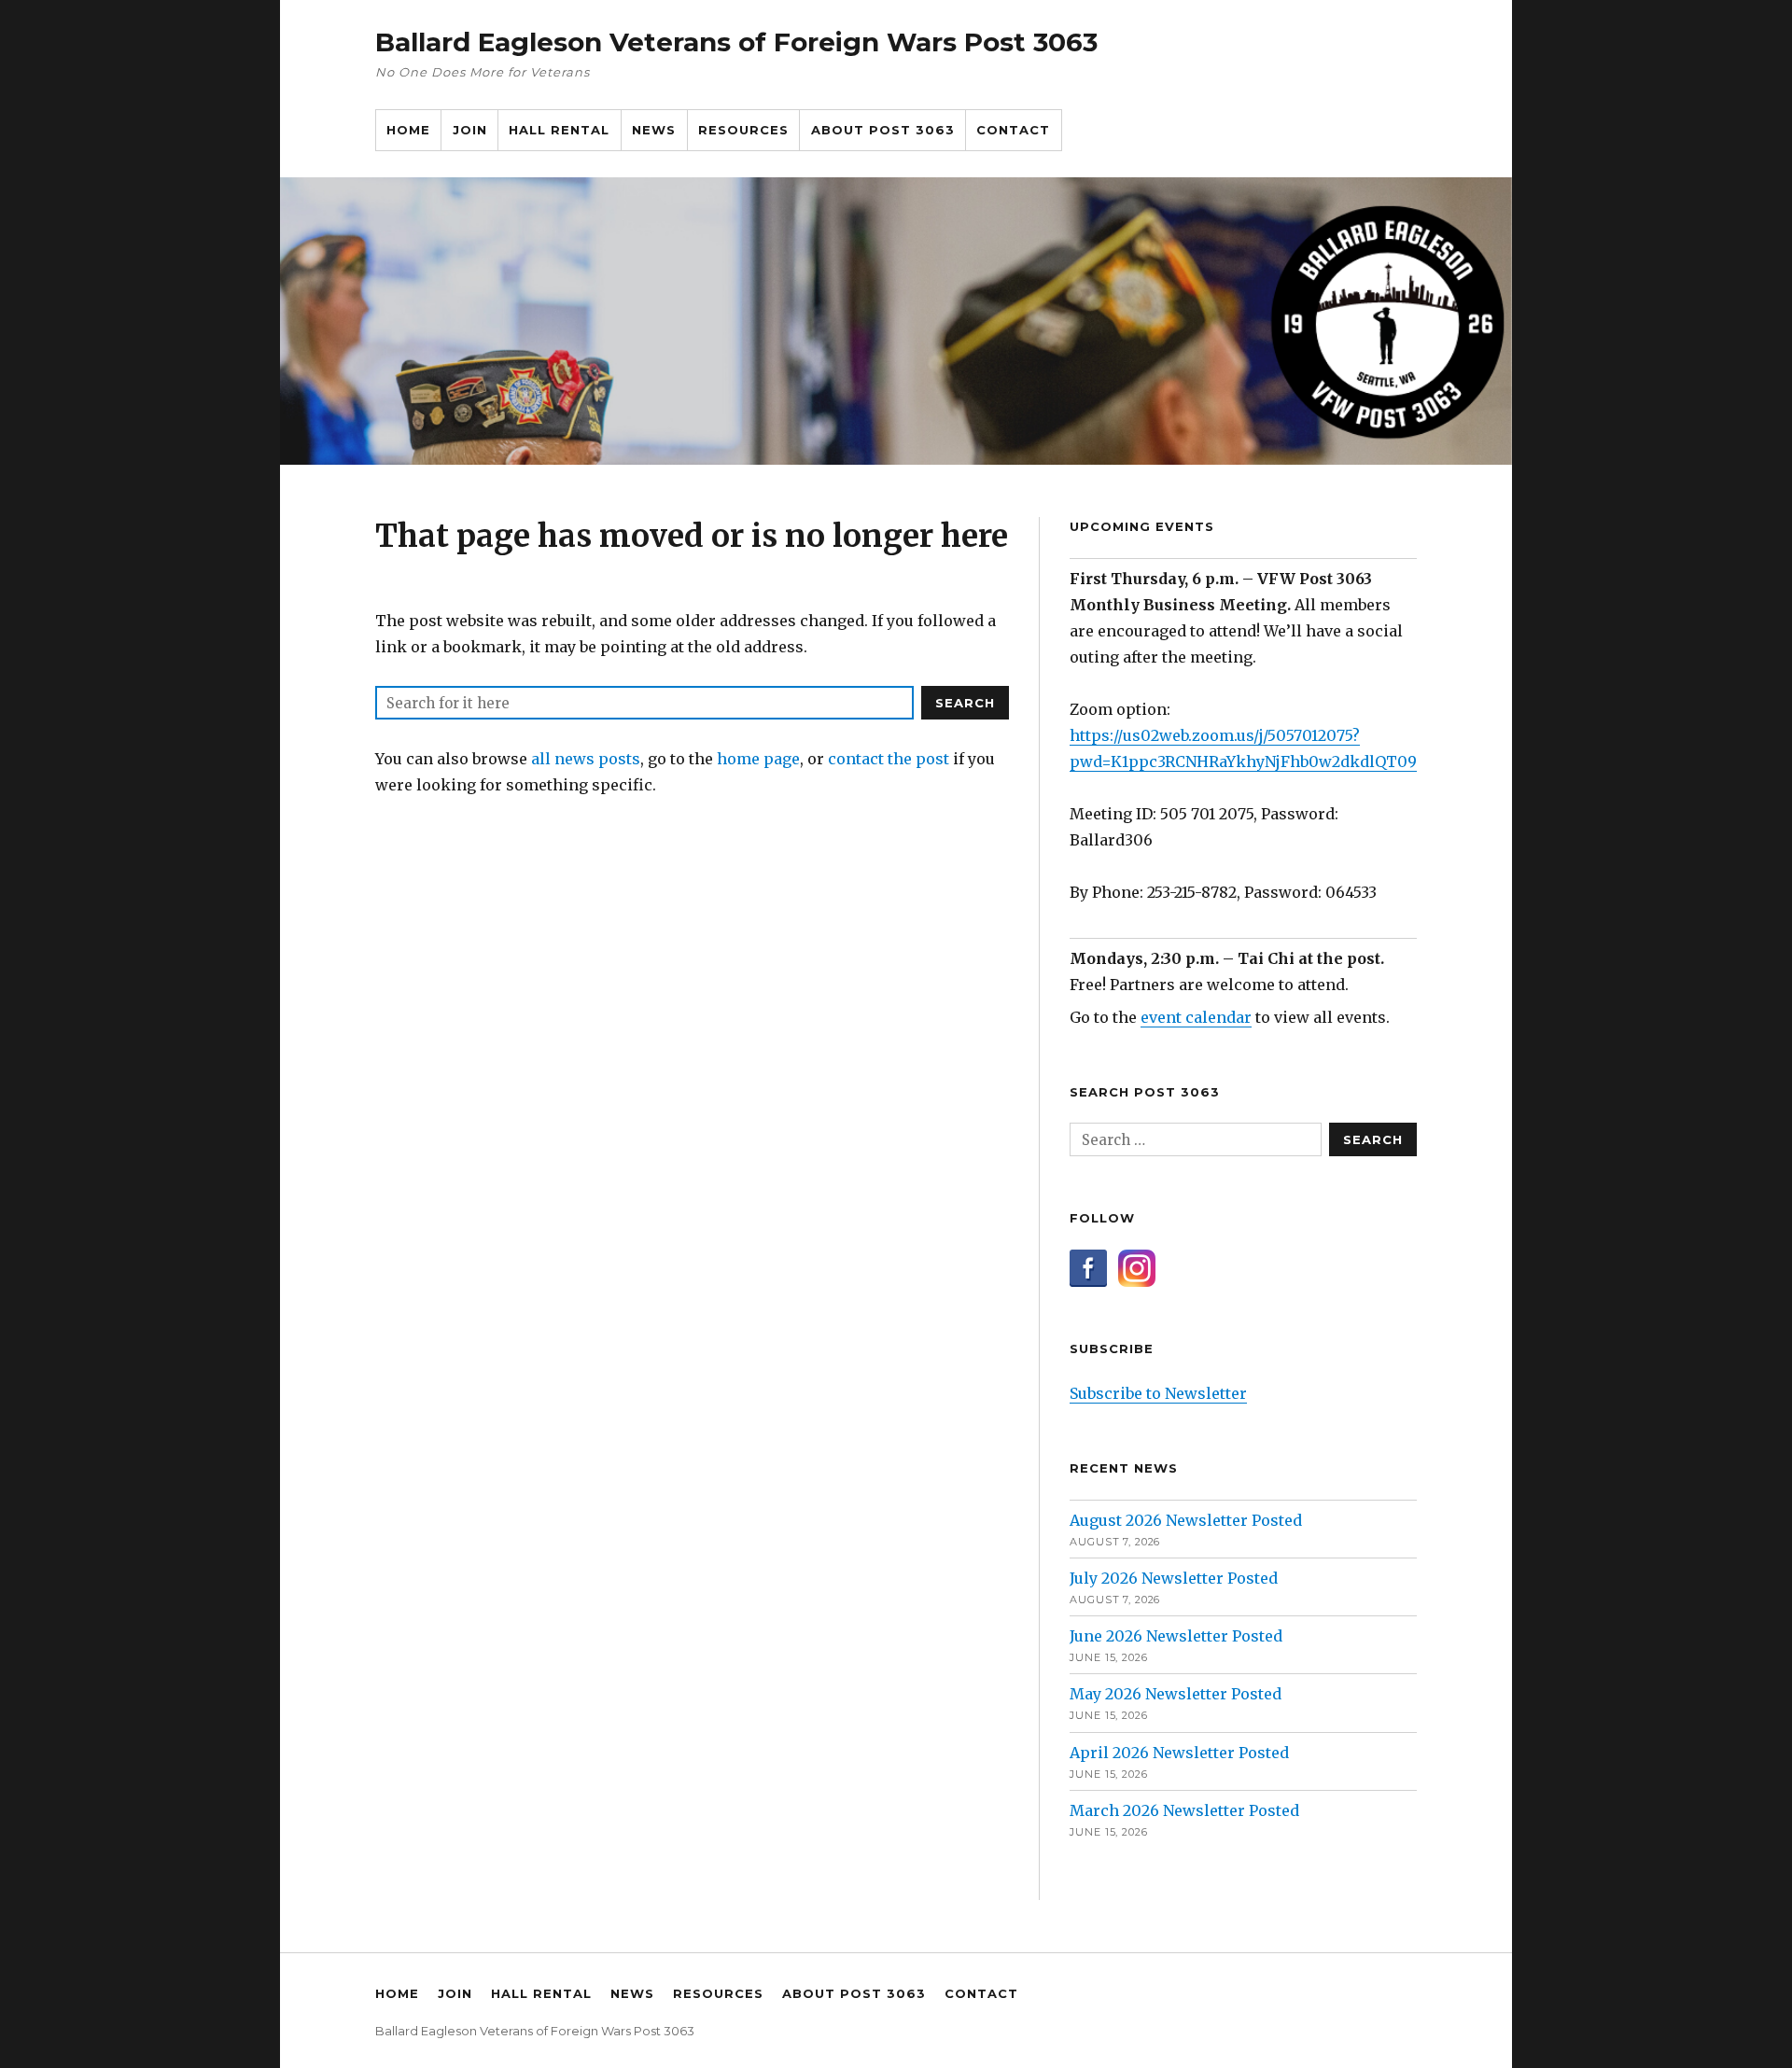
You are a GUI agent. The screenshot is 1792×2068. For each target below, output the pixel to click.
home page (758, 759)
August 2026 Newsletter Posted (1186, 1520)
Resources (743, 130)
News (654, 130)
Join (470, 130)
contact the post (889, 759)
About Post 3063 (883, 130)
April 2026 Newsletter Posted (1179, 1753)
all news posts (586, 759)
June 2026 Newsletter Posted (1176, 1636)
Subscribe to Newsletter (1158, 1393)
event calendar (1196, 1017)
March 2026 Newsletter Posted (1184, 1810)
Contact (1013, 130)
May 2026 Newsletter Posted (1176, 1694)
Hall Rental (559, 130)
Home (408, 130)
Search (965, 703)
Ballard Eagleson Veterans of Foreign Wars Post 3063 (736, 42)
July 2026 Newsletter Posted (1174, 1578)
